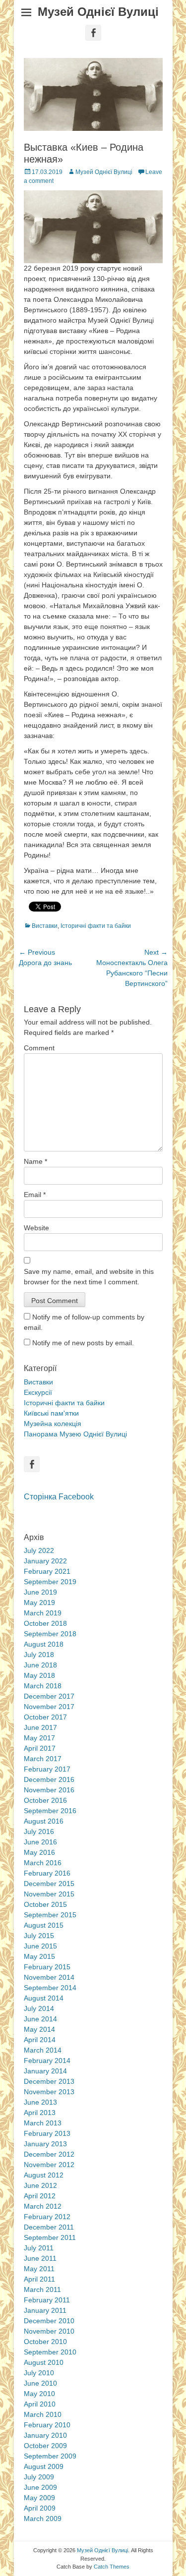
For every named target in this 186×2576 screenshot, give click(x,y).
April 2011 (39, 2279)
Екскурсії (38, 1392)
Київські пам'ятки (51, 1413)
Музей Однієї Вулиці (98, 12)
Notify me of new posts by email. (83, 1343)
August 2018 (44, 1644)
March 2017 (43, 1759)
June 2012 (40, 2185)
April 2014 (40, 2040)
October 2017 (45, 1717)
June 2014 (40, 2019)
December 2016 (49, 1779)
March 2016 (43, 1863)
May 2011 (39, 2269)
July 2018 (39, 1655)
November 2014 (49, 1977)
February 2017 (47, 1769)
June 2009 (40, 2487)
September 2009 (50, 2456)
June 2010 (40, 2383)
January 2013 (45, 2144)
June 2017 (40, 1727)
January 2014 (45, 2071)
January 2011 (45, 2310)
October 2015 (45, 1904)
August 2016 (44, 1821)
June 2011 (40, 2258)
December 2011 (49, 2227)
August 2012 (44, 2175)
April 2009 (40, 2508)
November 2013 (49, 2092)
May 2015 (39, 1956)
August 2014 (44, 1998)
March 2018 (43, 1686)
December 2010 (49, 2321)
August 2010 (44, 2362)
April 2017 (40, 1748)
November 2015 (49, 1894)
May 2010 (39, 2394)
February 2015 (47, 1967)
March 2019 (43, 1613)
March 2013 (43, 2123)
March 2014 (43, 2050)
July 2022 (39, 1550)
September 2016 (50, 1811)
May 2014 (39, 2029)
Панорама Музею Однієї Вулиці (75, 1434)
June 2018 (40, 1665)
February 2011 (47, 2300)
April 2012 (40, 2196)
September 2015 (50, 1915)
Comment (39, 1048)
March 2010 (43, 2414)
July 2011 (39, 2248)
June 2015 (40, 1946)
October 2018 (45, 1623)
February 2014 (47, 2061)
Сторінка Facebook (59, 1497)
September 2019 (50, 1582)
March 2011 (42, 2290)
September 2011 (50, 2237)
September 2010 (50, 2352)
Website (36, 1228)
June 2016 (40, 1842)
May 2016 (39, 1852)
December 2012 (49, 2154)
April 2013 (40, 2113)
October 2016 (45, 1800)
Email (35, 1195)
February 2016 (47, 1873)
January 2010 (45, 2435)
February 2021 (47, 1571)
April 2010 (40, 2404)
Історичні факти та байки (96, 926)
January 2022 (45, 1561)
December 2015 (49, 1884)
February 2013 (47, 2133)
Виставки (45, 926)
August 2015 (44, 1925)
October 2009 (45, 2446)
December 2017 (49, 1696)
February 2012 (47, 2217)
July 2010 (39, 2373)
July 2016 (39, 1832)
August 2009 (44, 2466)
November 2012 (49, 2165)
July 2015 (39, 1936)
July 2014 (39, 2008)
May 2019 (39, 1603)
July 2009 (39, 2477)
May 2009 (39, 2498)
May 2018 (39, 1675)
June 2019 (40, 1592)
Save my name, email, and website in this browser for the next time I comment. (89, 1277)
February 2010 (47, 2425)
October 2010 (45, 2342)
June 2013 (40, 2102)
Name (35, 1161)
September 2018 (50, 1634)
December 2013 (49, 2081)
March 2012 (43, 2206)
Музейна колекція (53, 1424)
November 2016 (49, 1790)
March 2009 (43, 2519)
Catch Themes (112, 2567)
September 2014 (50, 1988)
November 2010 (49, 2331)
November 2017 (49, 1707)
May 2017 (39, 1738)
